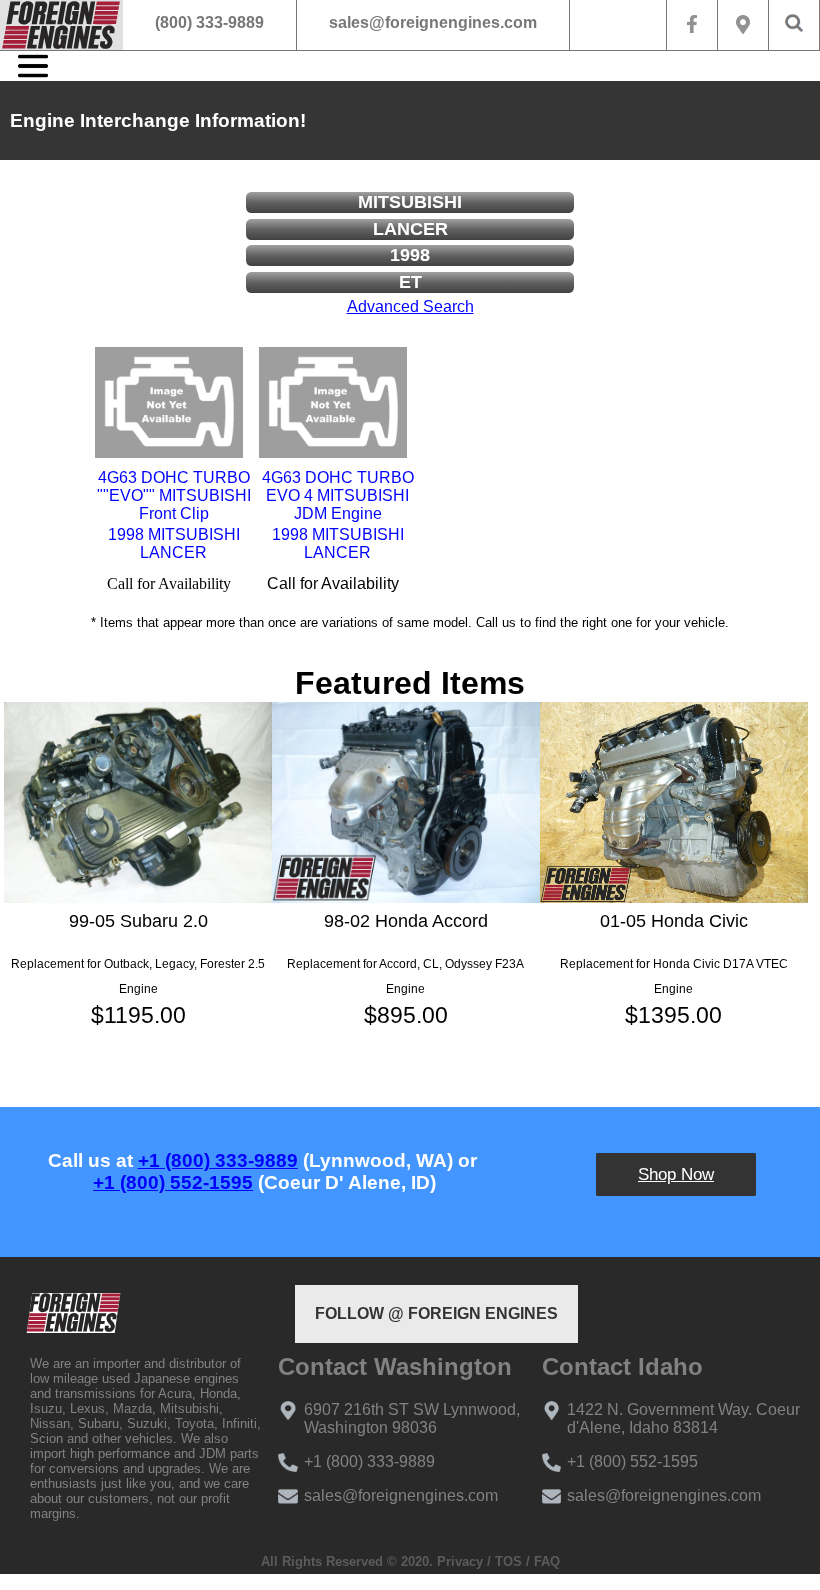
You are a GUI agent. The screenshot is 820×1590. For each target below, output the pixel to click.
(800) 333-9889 (209, 22)
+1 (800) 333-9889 (218, 1160)
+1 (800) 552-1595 (173, 1182)
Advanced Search (410, 306)
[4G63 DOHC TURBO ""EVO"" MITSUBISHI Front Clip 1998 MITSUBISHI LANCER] (169, 402)
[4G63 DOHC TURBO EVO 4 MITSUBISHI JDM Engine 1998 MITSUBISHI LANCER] (333, 402)
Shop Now (676, 1174)
